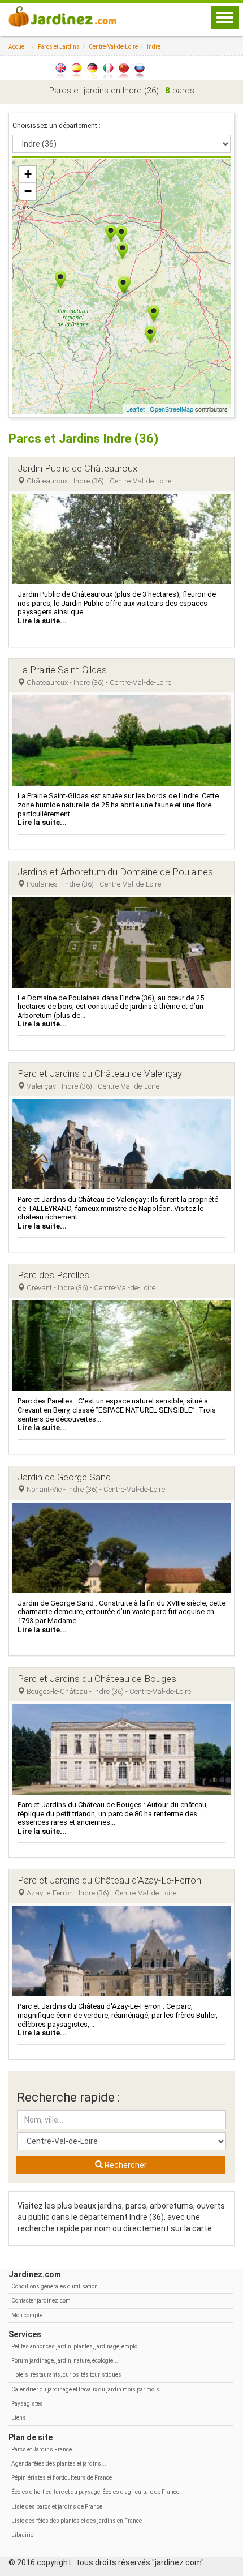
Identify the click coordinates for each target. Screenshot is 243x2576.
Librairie (22, 2535)
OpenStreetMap (172, 409)
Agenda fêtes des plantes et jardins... (59, 2464)
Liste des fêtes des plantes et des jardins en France (77, 2521)
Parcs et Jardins (59, 47)
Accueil (18, 47)
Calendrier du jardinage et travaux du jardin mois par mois (85, 2389)
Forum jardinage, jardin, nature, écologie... (65, 2361)
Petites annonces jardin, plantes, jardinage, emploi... (78, 2346)
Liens (19, 2418)
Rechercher (125, 2165)
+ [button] (28, 174)
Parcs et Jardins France (42, 2449)
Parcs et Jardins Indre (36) (83, 438)
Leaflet (135, 409)
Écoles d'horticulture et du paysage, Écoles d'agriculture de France (95, 2492)
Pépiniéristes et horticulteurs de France (62, 2478)
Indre (154, 47)
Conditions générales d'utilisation (55, 2286)
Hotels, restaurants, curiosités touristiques (66, 2375)
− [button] (28, 191)
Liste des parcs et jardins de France (57, 2507)
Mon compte (27, 2315)
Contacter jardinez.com (41, 2301)
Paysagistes (27, 2404)
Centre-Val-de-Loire (113, 47)
